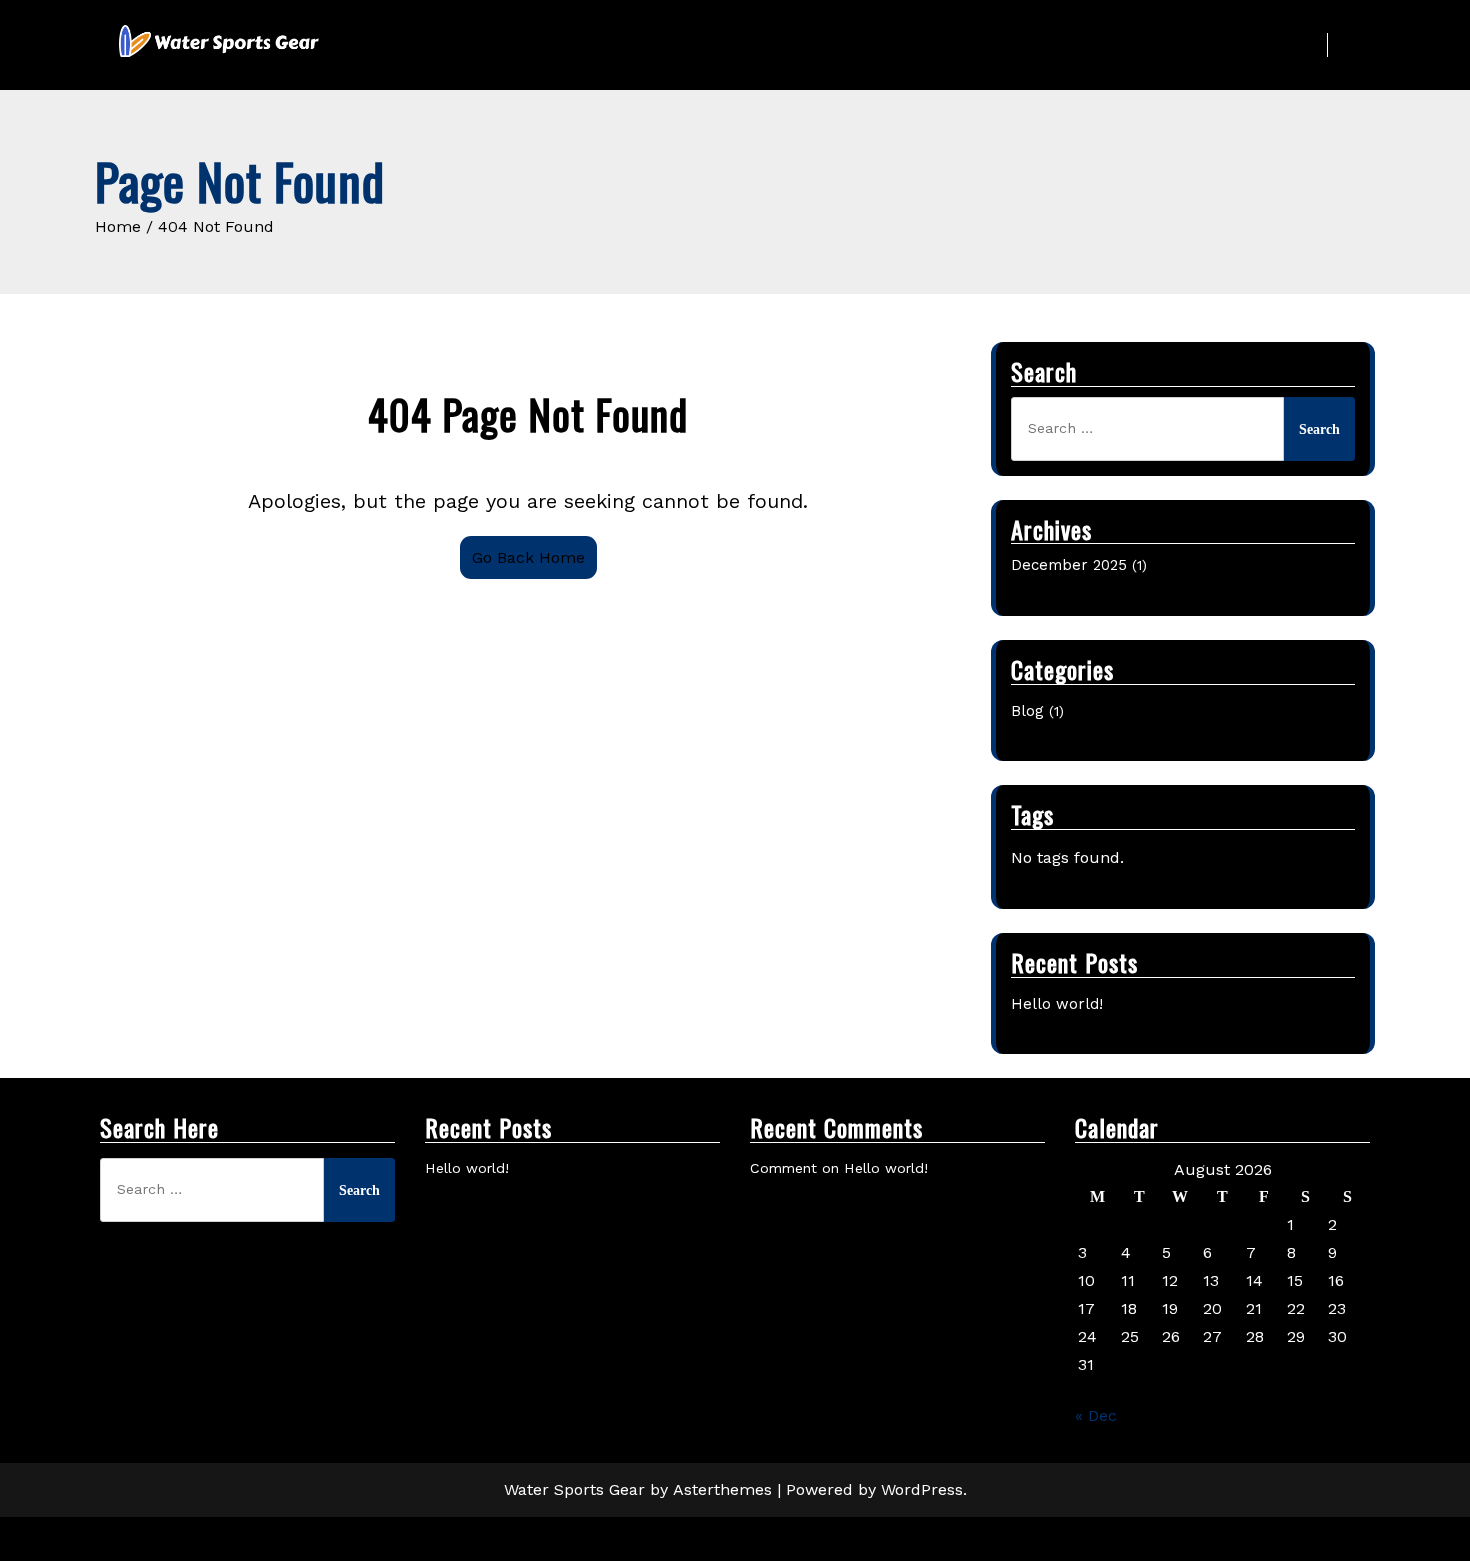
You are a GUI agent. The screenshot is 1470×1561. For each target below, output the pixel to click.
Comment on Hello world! (839, 1168)
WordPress (922, 1489)
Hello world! (1057, 1004)
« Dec (1096, 1415)
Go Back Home (528, 557)
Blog (1027, 711)
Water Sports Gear (574, 1489)
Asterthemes (722, 1489)
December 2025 (1069, 565)
